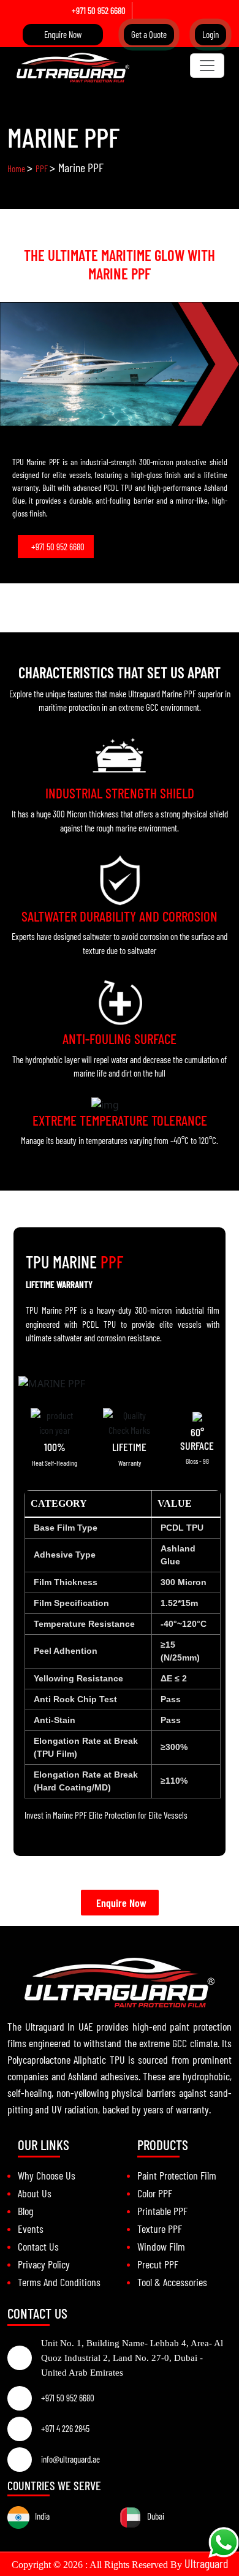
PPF (43, 169)
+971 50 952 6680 (99, 10)
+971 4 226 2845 (65, 2428)
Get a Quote (149, 34)
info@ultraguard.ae (70, 2459)
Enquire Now (63, 34)
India (40, 2516)
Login (211, 34)
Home (17, 169)
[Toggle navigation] (207, 66)
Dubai (153, 2516)
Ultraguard (206, 2563)
